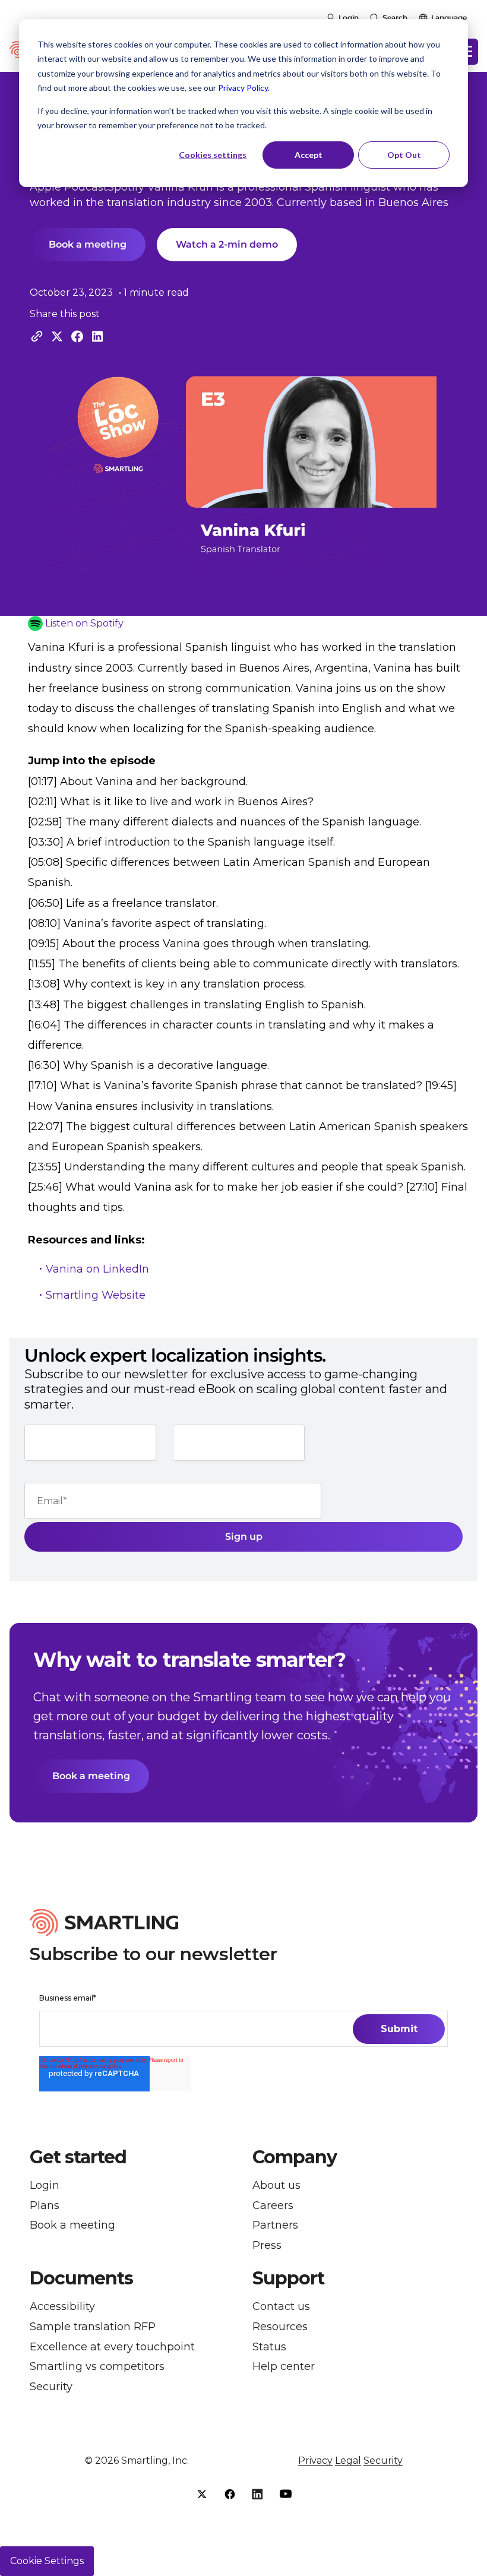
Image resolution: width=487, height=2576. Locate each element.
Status (269, 2347)
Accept (309, 155)
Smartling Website (96, 1295)
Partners (275, 2225)
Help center (284, 2367)
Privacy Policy (243, 88)
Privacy (315, 2461)
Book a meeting (88, 244)
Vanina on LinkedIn (97, 1269)
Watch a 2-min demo (227, 244)
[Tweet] (57, 336)
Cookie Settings (47, 2561)
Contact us (281, 2307)
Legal (348, 2461)
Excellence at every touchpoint (112, 2347)
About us (276, 2186)
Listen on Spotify (84, 623)
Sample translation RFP (93, 2327)
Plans (45, 2206)
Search (395, 18)
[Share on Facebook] (77, 336)
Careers (273, 2206)
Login (349, 18)
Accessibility (62, 2307)
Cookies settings (213, 155)
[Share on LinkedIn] (97, 336)
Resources (280, 2327)
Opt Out (404, 155)
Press (267, 2246)
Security (51, 2387)
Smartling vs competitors (97, 2367)
